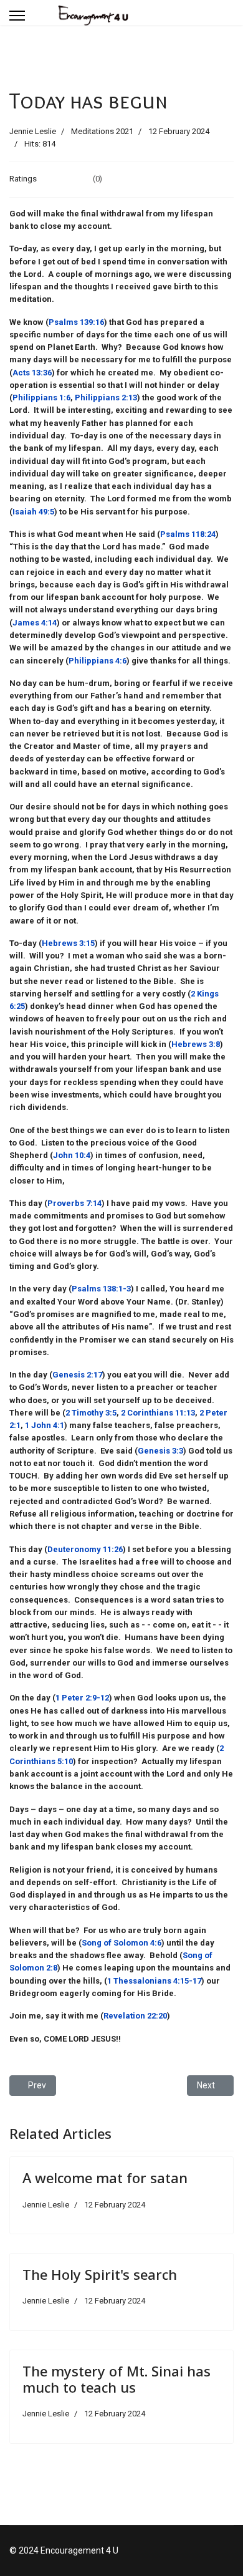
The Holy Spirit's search (100, 2274)
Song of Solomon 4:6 (121, 1943)
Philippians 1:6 (41, 398)
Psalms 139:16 (76, 322)
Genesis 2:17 (77, 1375)
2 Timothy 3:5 (91, 1413)
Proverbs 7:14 (74, 1203)
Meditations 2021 (102, 131)
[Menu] (17, 16)
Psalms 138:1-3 (101, 1289)
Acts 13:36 (32, 373)
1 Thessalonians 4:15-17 (154, 1981)
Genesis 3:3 (160, 1451)
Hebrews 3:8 (196, 1044)
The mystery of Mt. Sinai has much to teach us (117, 2379)
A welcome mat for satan (105, 2178)
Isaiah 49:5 (33, 512)
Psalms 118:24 (188, 534)
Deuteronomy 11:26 (85, 1549)
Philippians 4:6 (98, 661)
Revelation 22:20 (135, 2016)
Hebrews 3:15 (68, 943)
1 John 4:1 (45, 1425)
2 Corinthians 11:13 (158, 1413)
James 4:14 (35, 623)
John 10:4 (72, 1155)
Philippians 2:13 (106, 398)
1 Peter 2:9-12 (82, 1698)
